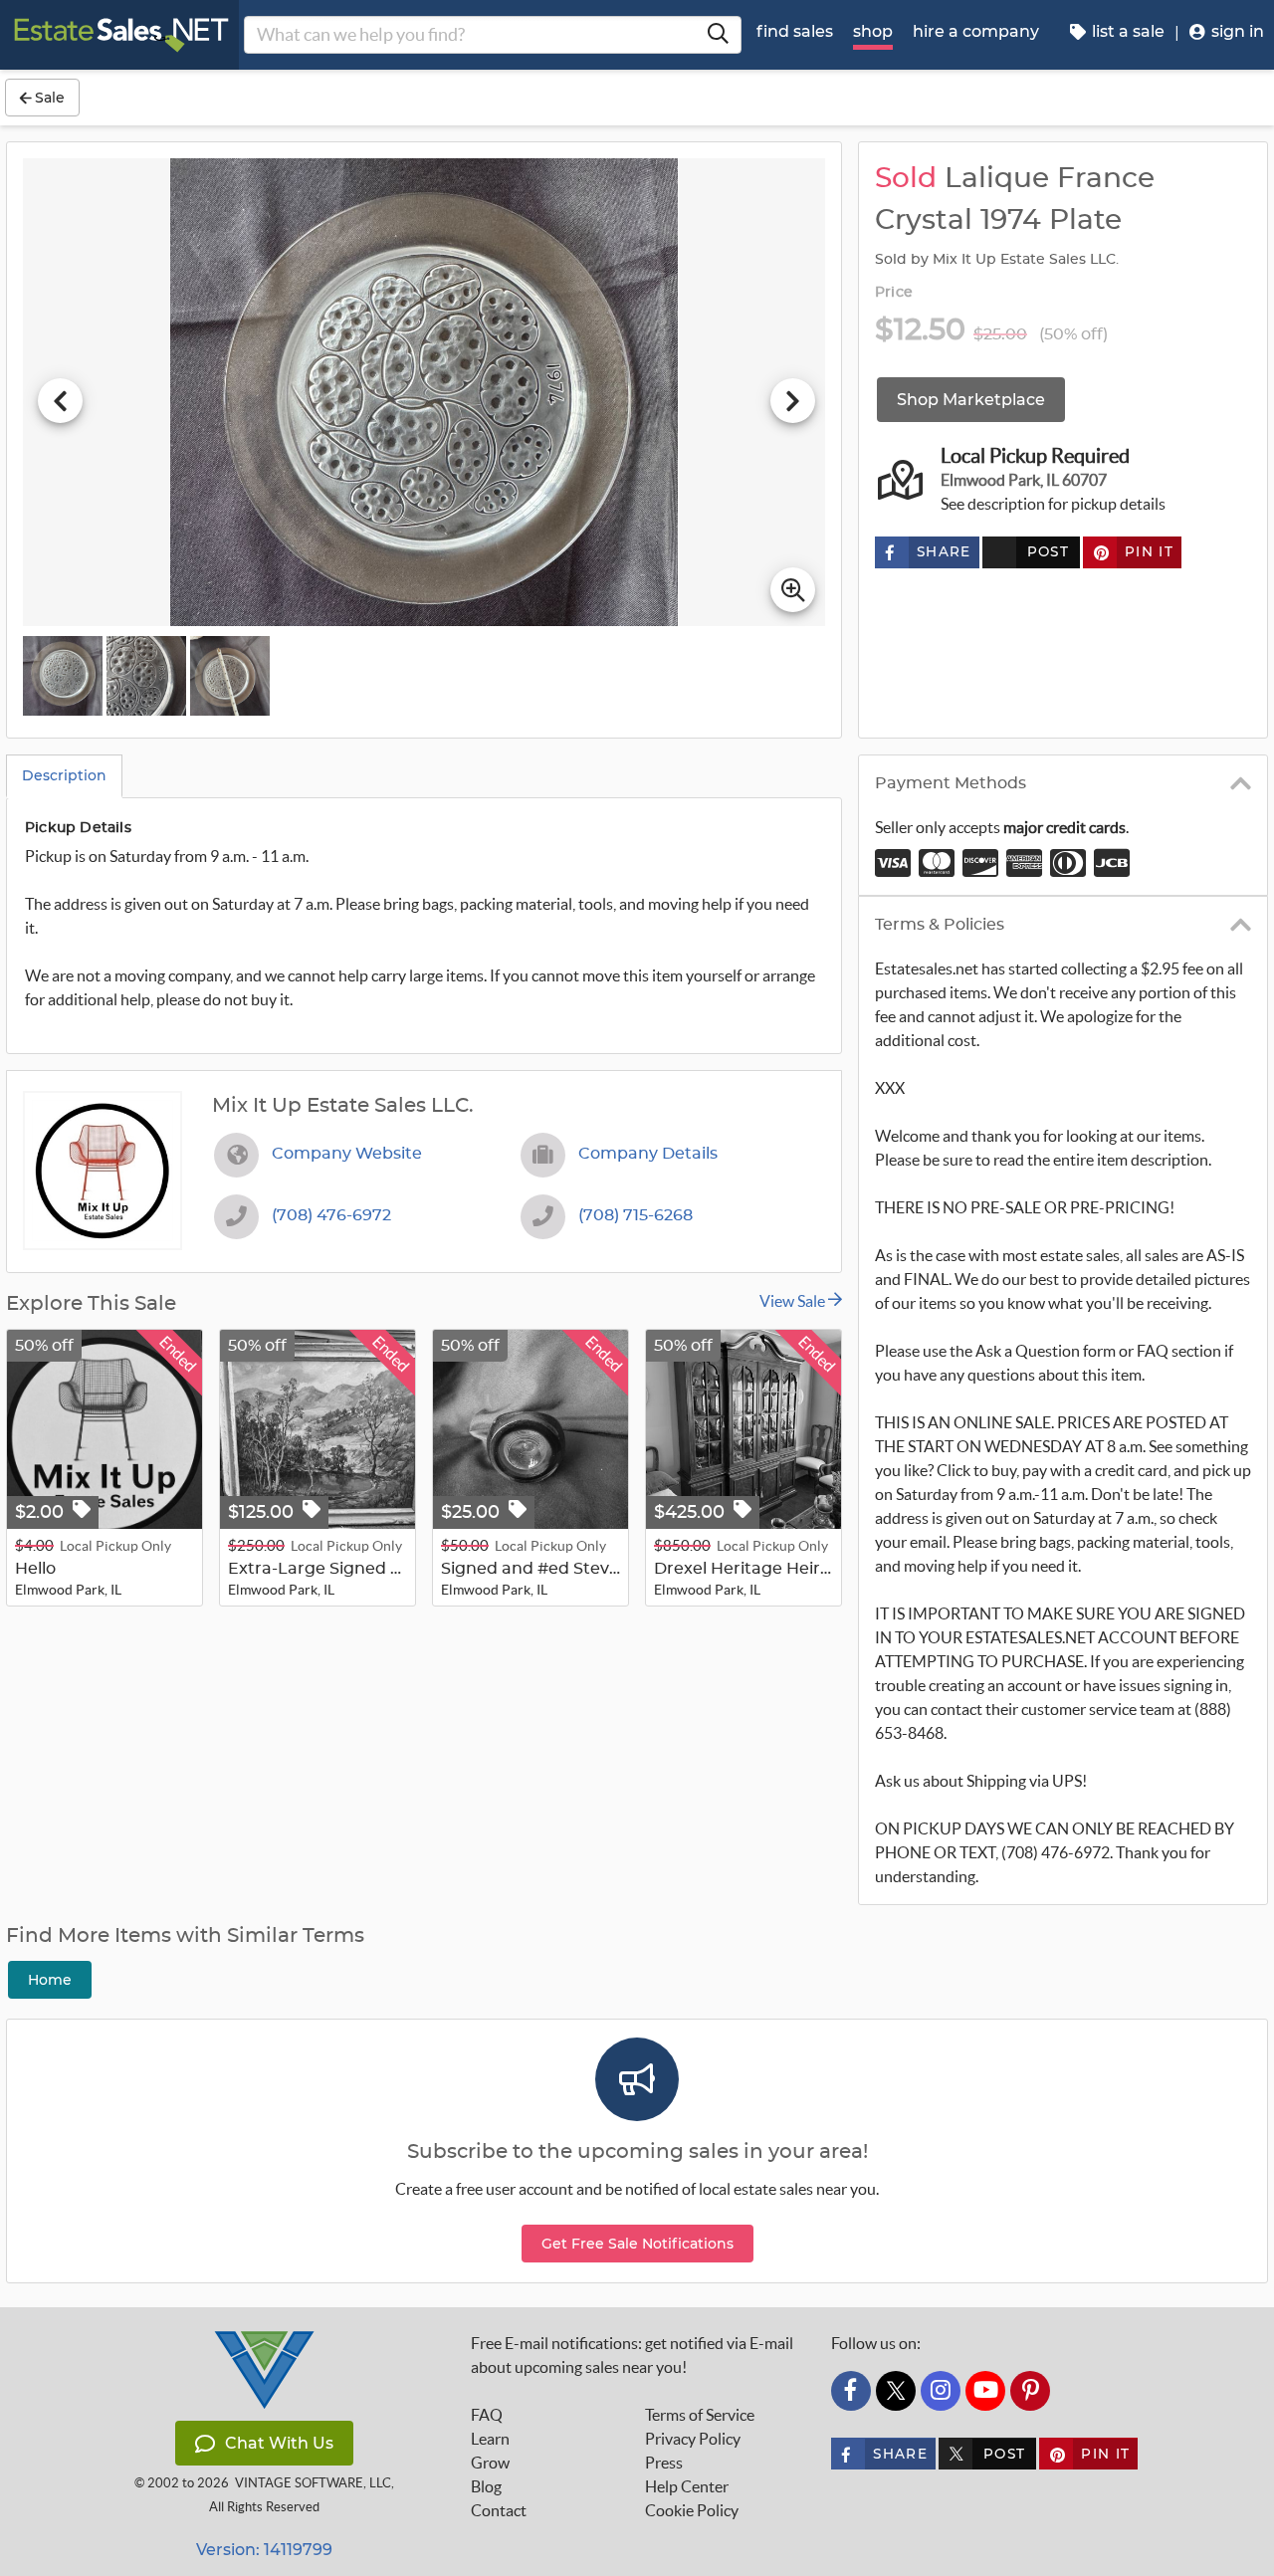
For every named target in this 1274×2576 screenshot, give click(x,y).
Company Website (347, 1154)
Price (894, 293)
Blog (486, 2486)
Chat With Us (279, 2443)
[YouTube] (985, 2391)
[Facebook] (851, 2391)
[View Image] (63, 676)
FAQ (487, 2415)
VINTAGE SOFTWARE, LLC (313, 2483)
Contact (499, 2510)
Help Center (687, 2486)
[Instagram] (941, 2391)
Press (664, 2463)
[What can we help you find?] (718, 35)
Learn (490, 2439)
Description (64, 775)
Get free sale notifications (637, 2244)
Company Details (648, 1154)
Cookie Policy (692, 2510)
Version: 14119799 (264, 2550)
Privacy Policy (693, 2439)
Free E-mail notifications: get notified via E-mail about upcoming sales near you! (632, 2355)
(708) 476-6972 (331, 1215)
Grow (490, 2463)
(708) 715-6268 (636, 1215)
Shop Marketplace (971, 400)
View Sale (794, 1301)
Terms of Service (700, 2415)
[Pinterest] (1030, 2391)
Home (50, 1980)
